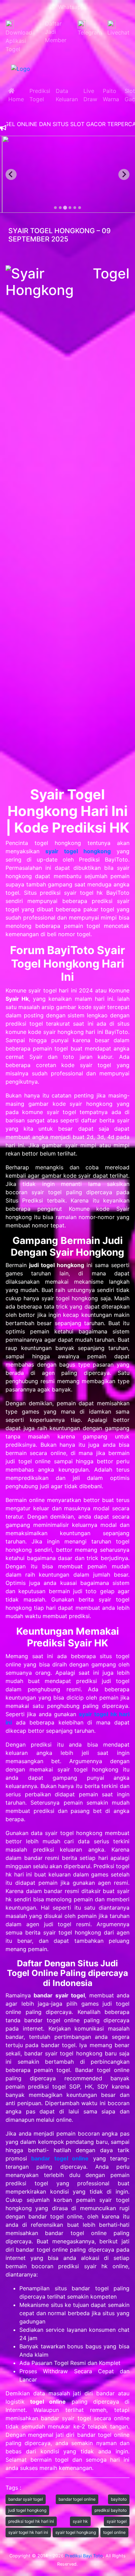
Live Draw (90, 95)
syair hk (80, 2521)
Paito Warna (111, 95)
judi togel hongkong (27, 2510)
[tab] (55, 208)
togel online (114, 2532)
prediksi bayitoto (111, 2510)
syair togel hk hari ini (28, 2532)
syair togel (117, 2521)
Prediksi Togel (40, 95)
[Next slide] (124, 174)
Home (16, 95)
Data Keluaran (67, 95)
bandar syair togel (26, 2499)
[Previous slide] (11, 174)
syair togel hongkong (76, 2532)
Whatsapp (70, 7)
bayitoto (119, 2499)
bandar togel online (77, 2499)
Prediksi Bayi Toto (84, 2556)
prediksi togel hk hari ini (31, 2521)
